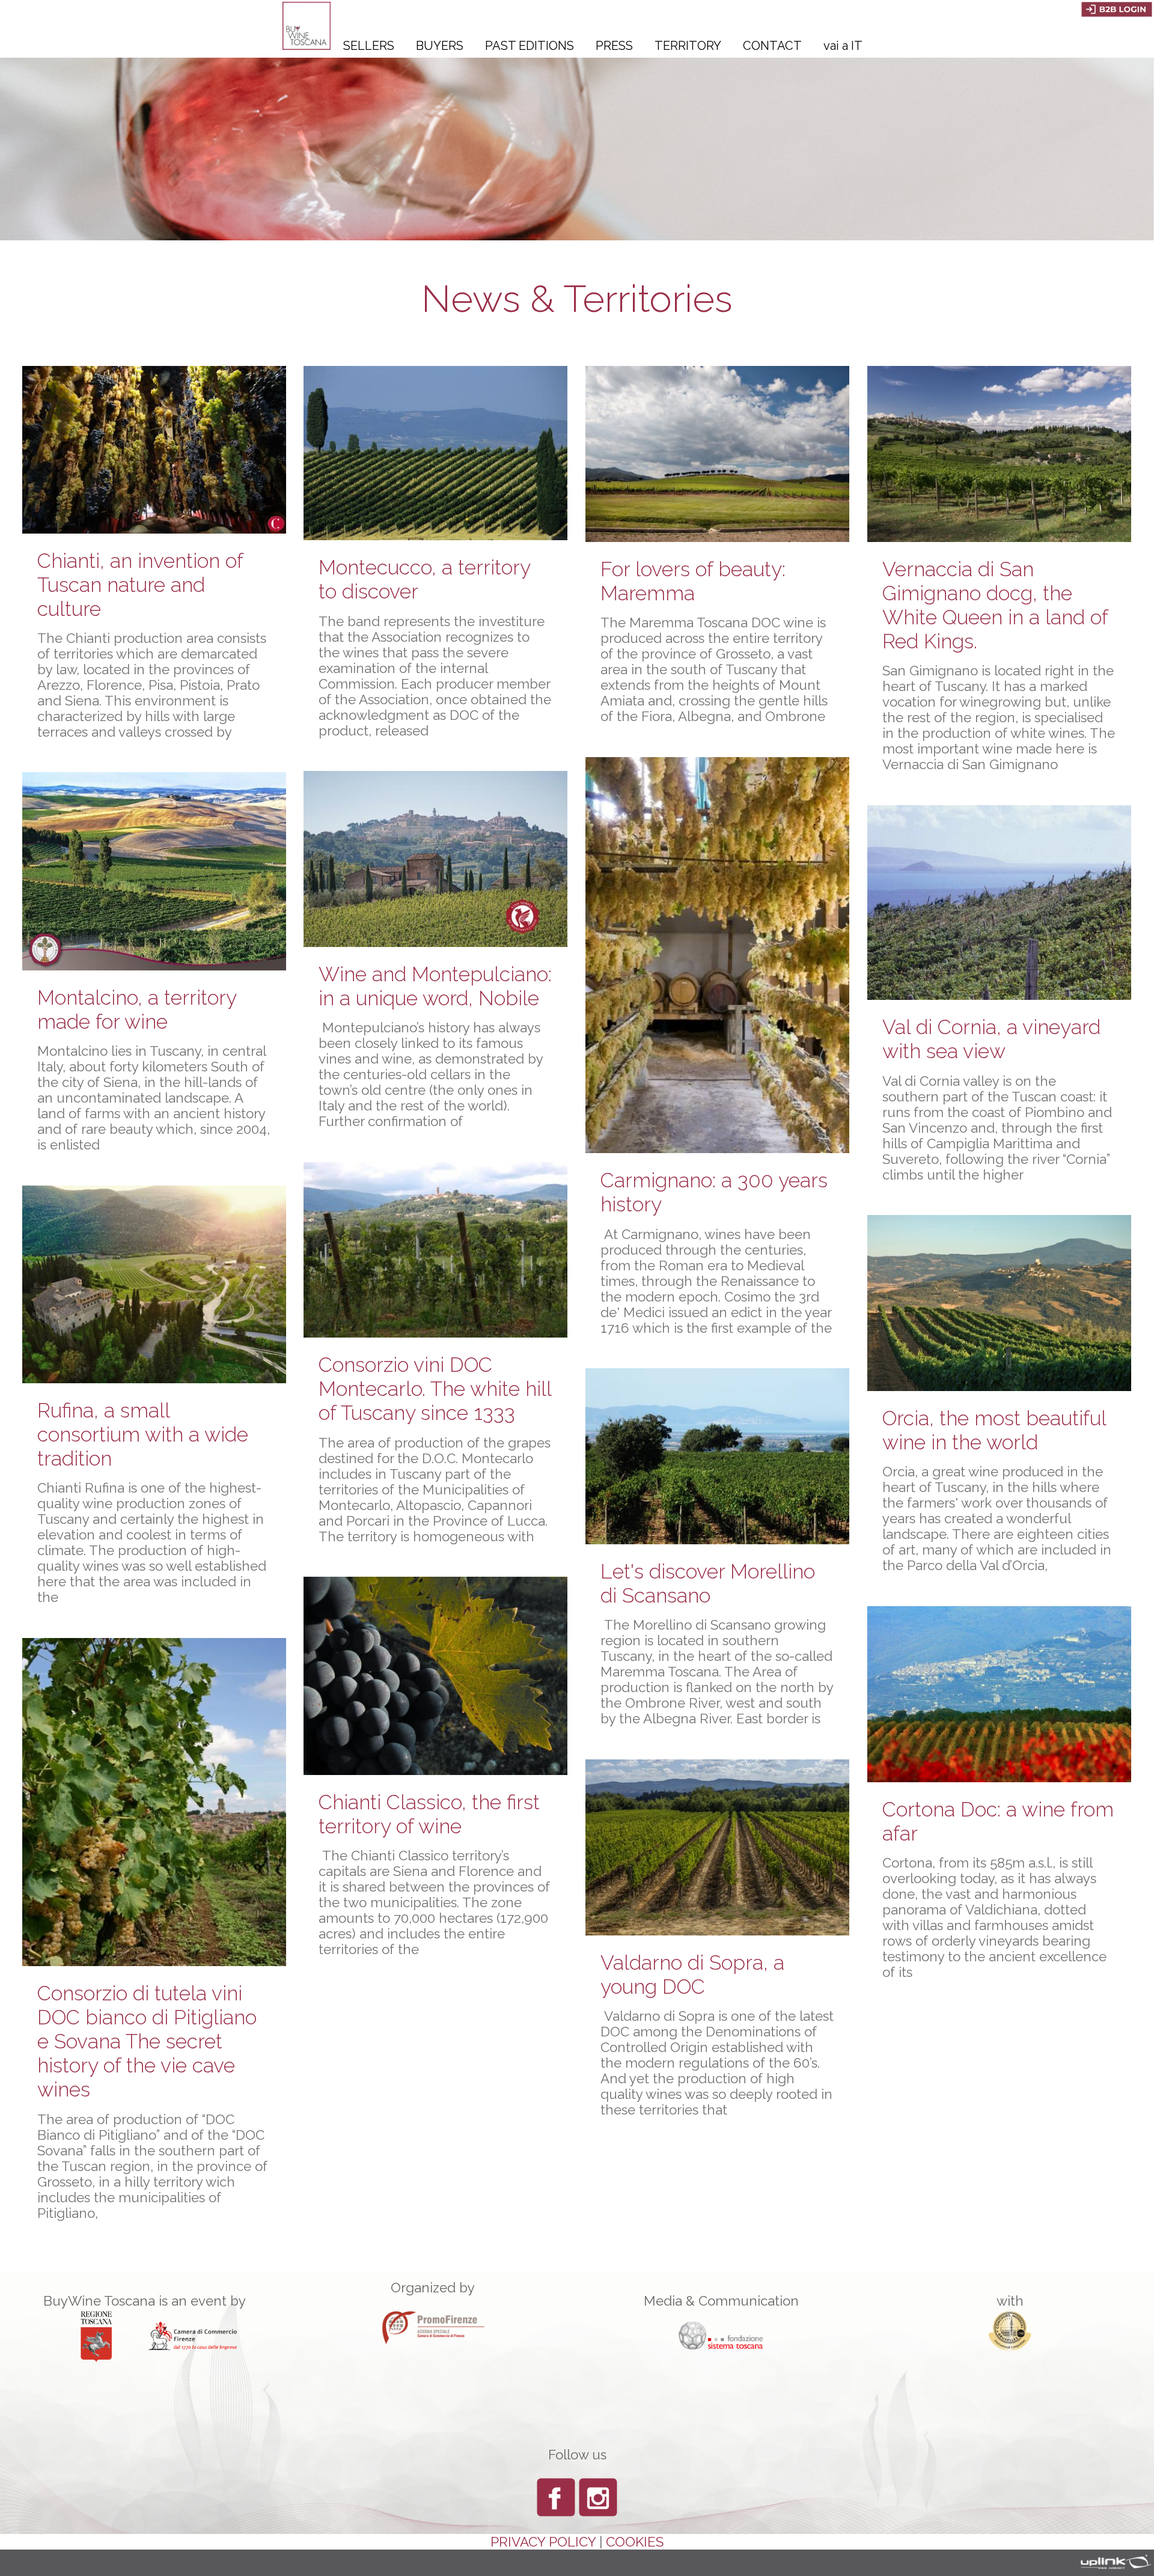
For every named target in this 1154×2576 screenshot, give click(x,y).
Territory (688, 46)
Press (614, 46)
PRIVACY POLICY (543, 2542)
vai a (843, 46)
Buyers (440, 46)
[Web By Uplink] (1112, 2562)
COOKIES (635, 2542)
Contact (772, 46)
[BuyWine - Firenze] (307, 45)
